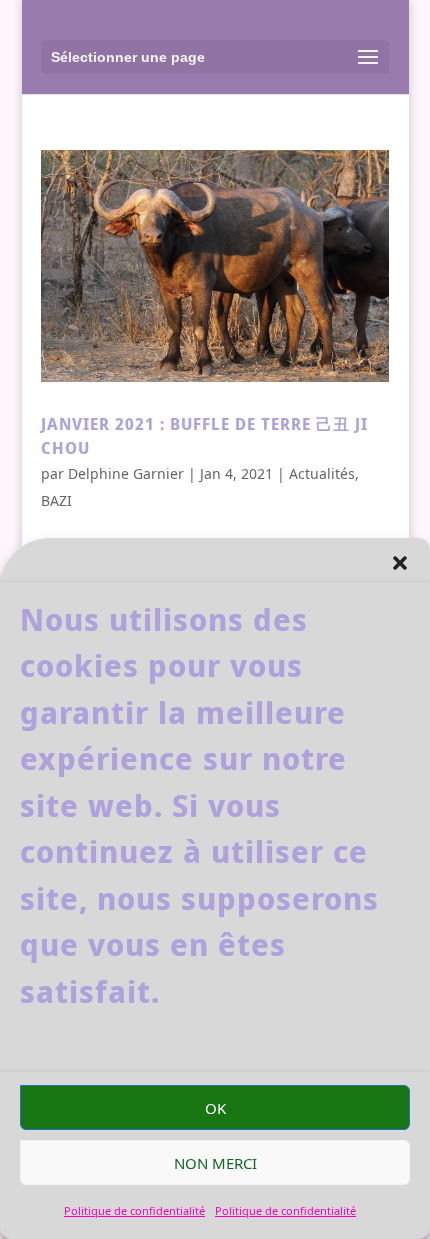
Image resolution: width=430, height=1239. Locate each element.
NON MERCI (215, 1163)
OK (215, 1108)
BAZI (56, 500)
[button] (400, 563)
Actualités (322, 473)
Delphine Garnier (126, 473)
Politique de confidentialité (134, 1210)
